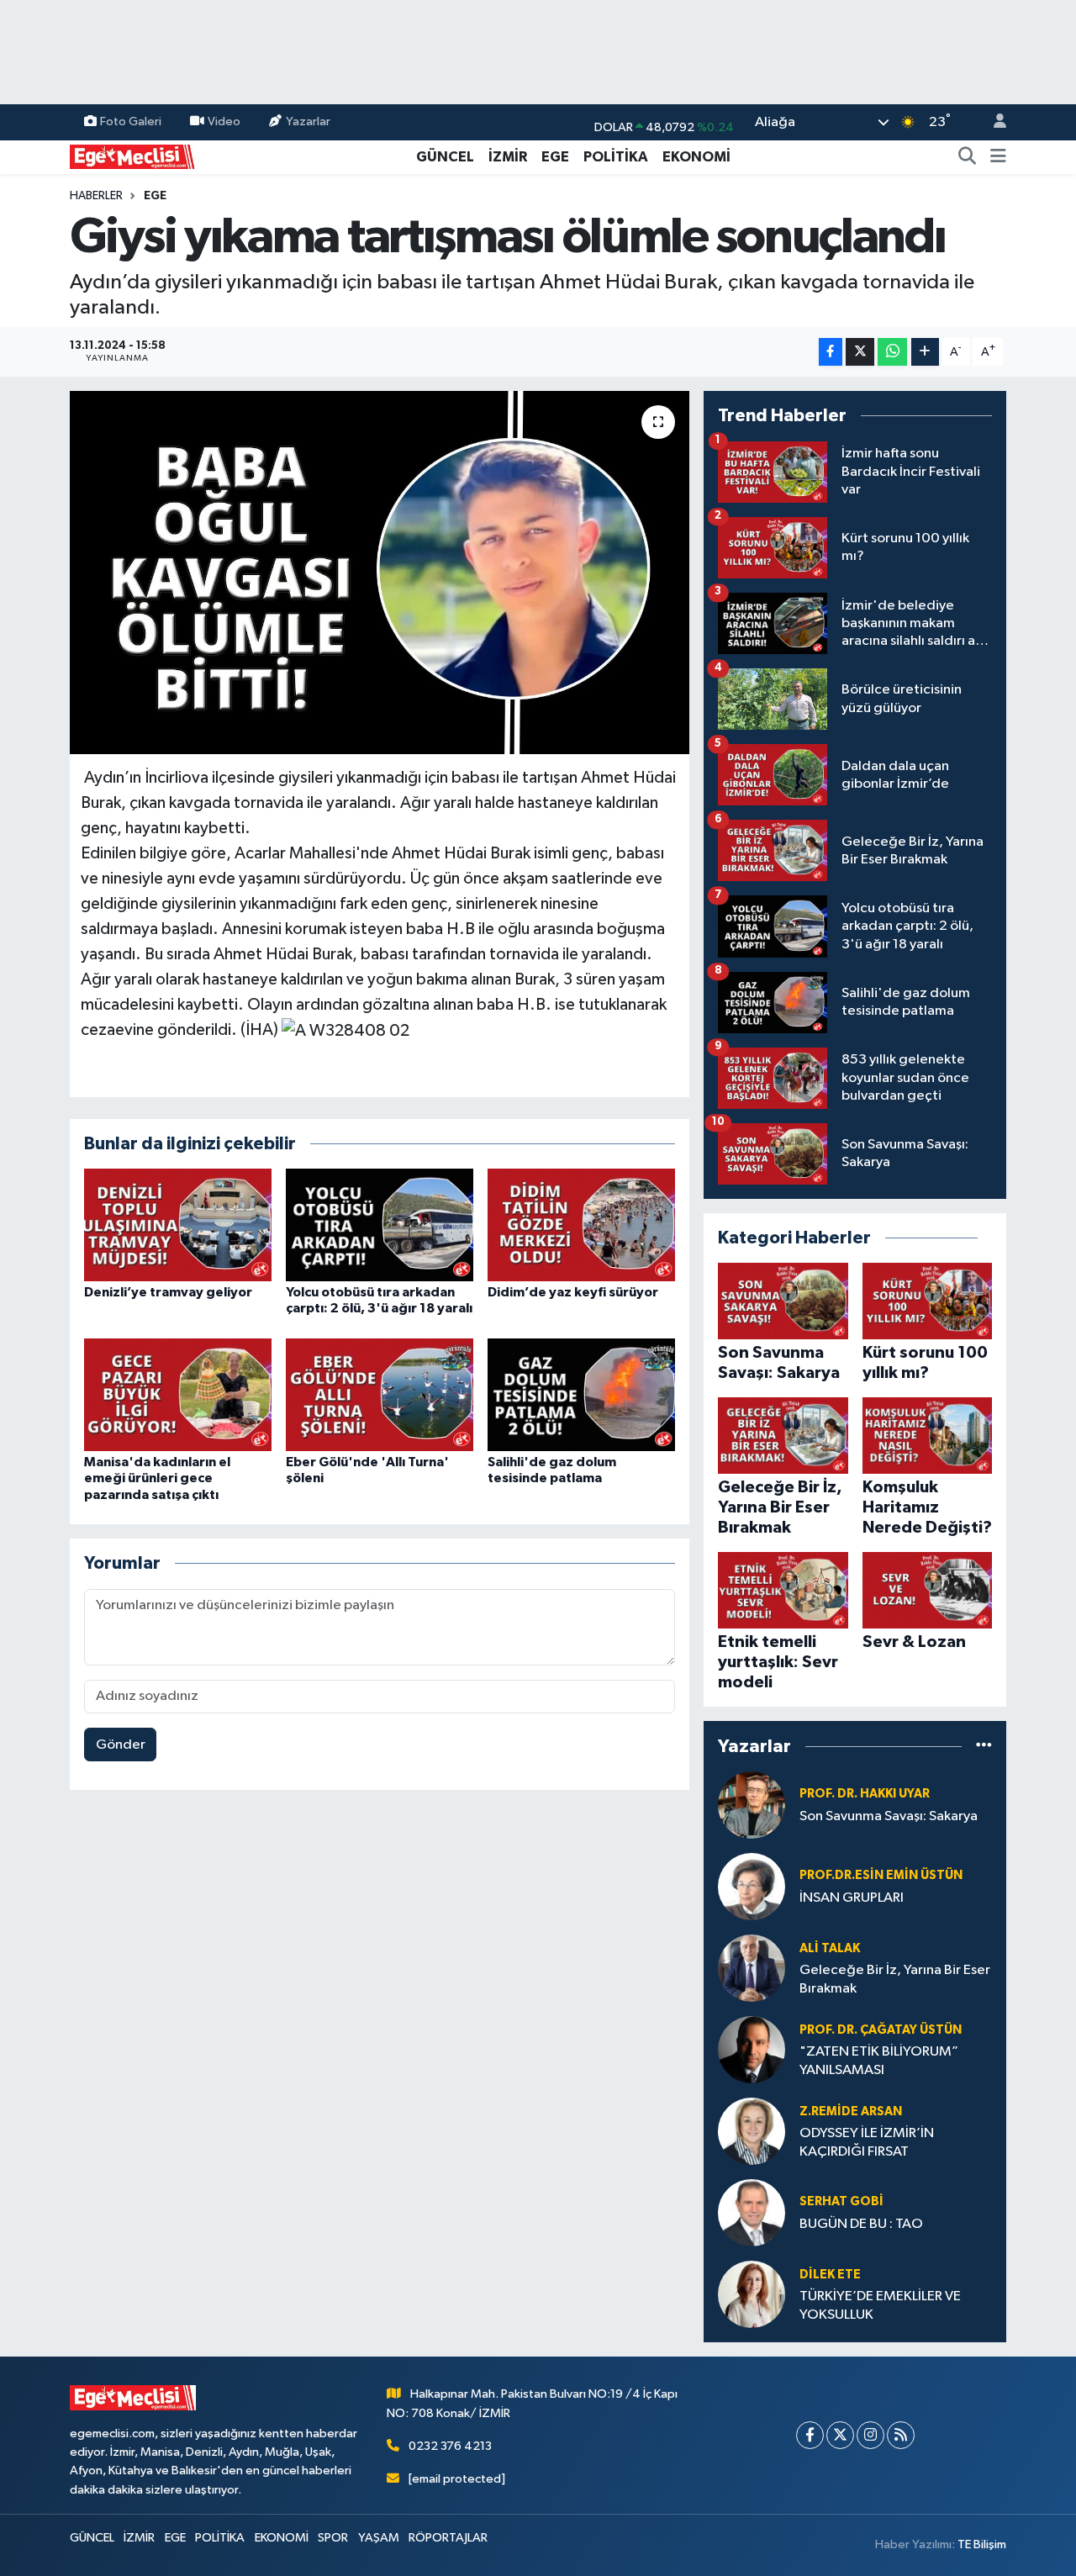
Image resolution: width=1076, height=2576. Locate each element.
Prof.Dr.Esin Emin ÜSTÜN (881, 1875)
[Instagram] (870, 2435)
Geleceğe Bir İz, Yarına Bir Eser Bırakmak (895, 1979)
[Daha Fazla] (925, 352)
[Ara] (968, 157)
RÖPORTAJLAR (448, 2538)
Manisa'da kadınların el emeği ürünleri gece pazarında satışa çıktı (157, 1478)
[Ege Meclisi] (133, 156)
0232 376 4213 (450, 2446)
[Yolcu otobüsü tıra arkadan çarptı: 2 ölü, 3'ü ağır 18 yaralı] (380, 1225)
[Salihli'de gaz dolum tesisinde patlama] (581, 1394)
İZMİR (508, 157)
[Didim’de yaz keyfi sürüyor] (581, 1225)
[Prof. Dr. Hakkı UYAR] (752, 1805)
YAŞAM (379, 2538)
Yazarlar (308, 121)
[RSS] (901, 2435)
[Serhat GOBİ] (752, 2212)
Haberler (96, 196)
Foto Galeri (131, 121)
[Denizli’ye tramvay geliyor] (178, 1225)
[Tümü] (984, 1746)
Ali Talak (830, 1948)
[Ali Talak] (752, 1968)
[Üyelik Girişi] (993, 122)
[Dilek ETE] (752, 2294)
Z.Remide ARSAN (851, 2111)
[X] (840, 2435)
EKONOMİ (696, 157)
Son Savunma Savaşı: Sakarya (889, 1816)
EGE (555, 157)
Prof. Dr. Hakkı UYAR (865, 1794)
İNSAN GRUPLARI (852, 1898)
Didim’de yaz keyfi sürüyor (573, 1292)
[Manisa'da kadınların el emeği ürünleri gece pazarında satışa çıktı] (178, 1394)
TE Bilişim (982, 2544)
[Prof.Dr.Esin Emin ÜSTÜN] (752, 1886)
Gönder (121, 1745)
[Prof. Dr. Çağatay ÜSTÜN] (752, 2049)
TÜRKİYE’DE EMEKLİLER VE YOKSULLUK (880, 2305)
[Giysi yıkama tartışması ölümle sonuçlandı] (380, 573)
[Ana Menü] (998, 157)
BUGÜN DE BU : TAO (861, 2224)
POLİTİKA (616, 157)
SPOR (333, 2538)
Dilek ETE (830, 2275)
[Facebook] (810, 2435)
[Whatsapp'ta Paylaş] (892, 352)
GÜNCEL (445, 157)
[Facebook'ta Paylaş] (831, 352)
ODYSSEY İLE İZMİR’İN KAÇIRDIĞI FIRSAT (867, 2142)
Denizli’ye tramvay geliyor (168, 1292)
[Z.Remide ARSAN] (752, 2131)
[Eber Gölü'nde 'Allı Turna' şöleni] (380, 1394)
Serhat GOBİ (841, 2201)
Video (224, 121)
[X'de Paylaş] (860, 352)
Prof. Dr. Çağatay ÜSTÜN (881, 2030)
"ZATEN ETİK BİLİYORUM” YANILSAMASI (879, 2061)
